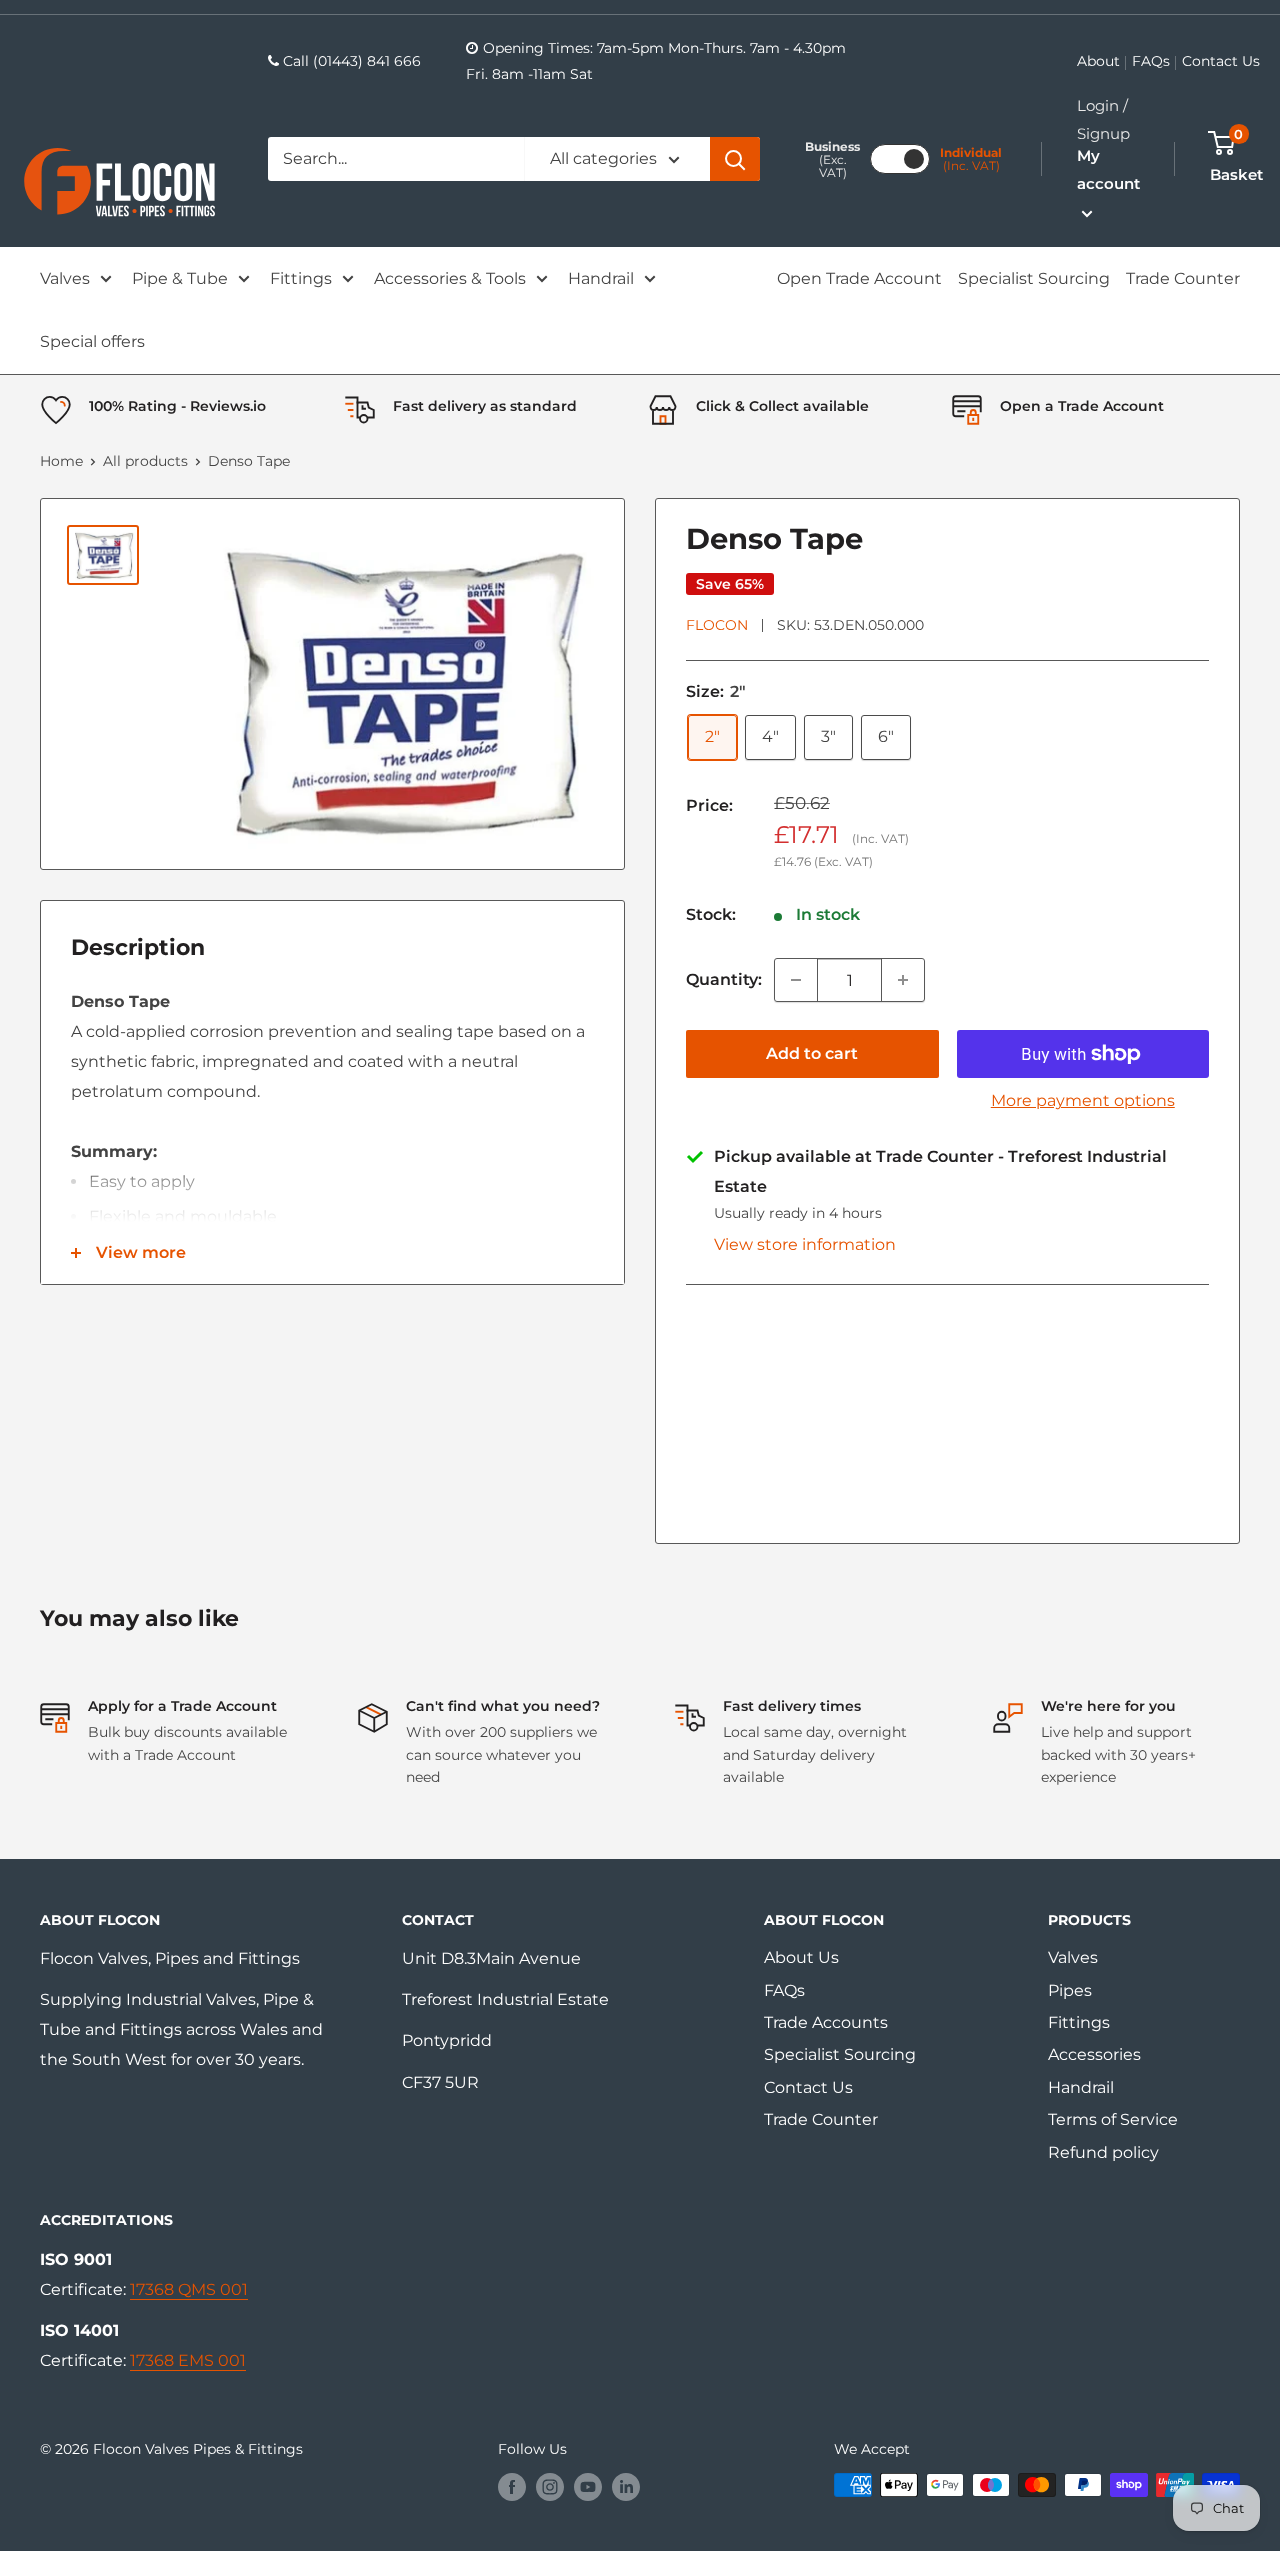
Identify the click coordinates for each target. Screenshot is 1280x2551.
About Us (801, 1957)
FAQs (1151, 61)
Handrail (601, 278)
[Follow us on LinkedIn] (626, 2487)
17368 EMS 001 (188, 2360)
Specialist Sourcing (1034, 278)
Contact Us (1221, 61)
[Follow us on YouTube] (588, 2487)
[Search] (735, 159)
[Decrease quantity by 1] (796, 980)
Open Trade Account (859, 278)
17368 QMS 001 (189, 2289)
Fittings (301, 278)
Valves (65, 278)
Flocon (717, 625)
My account (1108, 169)
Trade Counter (1183, 278)
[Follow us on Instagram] (550, 2487)
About (1098, 61)
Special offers (92, 341)
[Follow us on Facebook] (512, 2487)
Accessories (1094, 2054)
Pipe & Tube (180, 278)
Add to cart (812, 1053)
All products (145, 461)
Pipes (1070, 1990)
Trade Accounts (826, 2022)
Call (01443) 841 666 (352, 61)
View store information (805, 1244)
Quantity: (724, 979)
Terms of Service (1113, 2119)
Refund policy (1103, 2152)
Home (61, 461)
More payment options (1083, 1100)
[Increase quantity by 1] (903, 980)
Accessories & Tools (450, 278)
